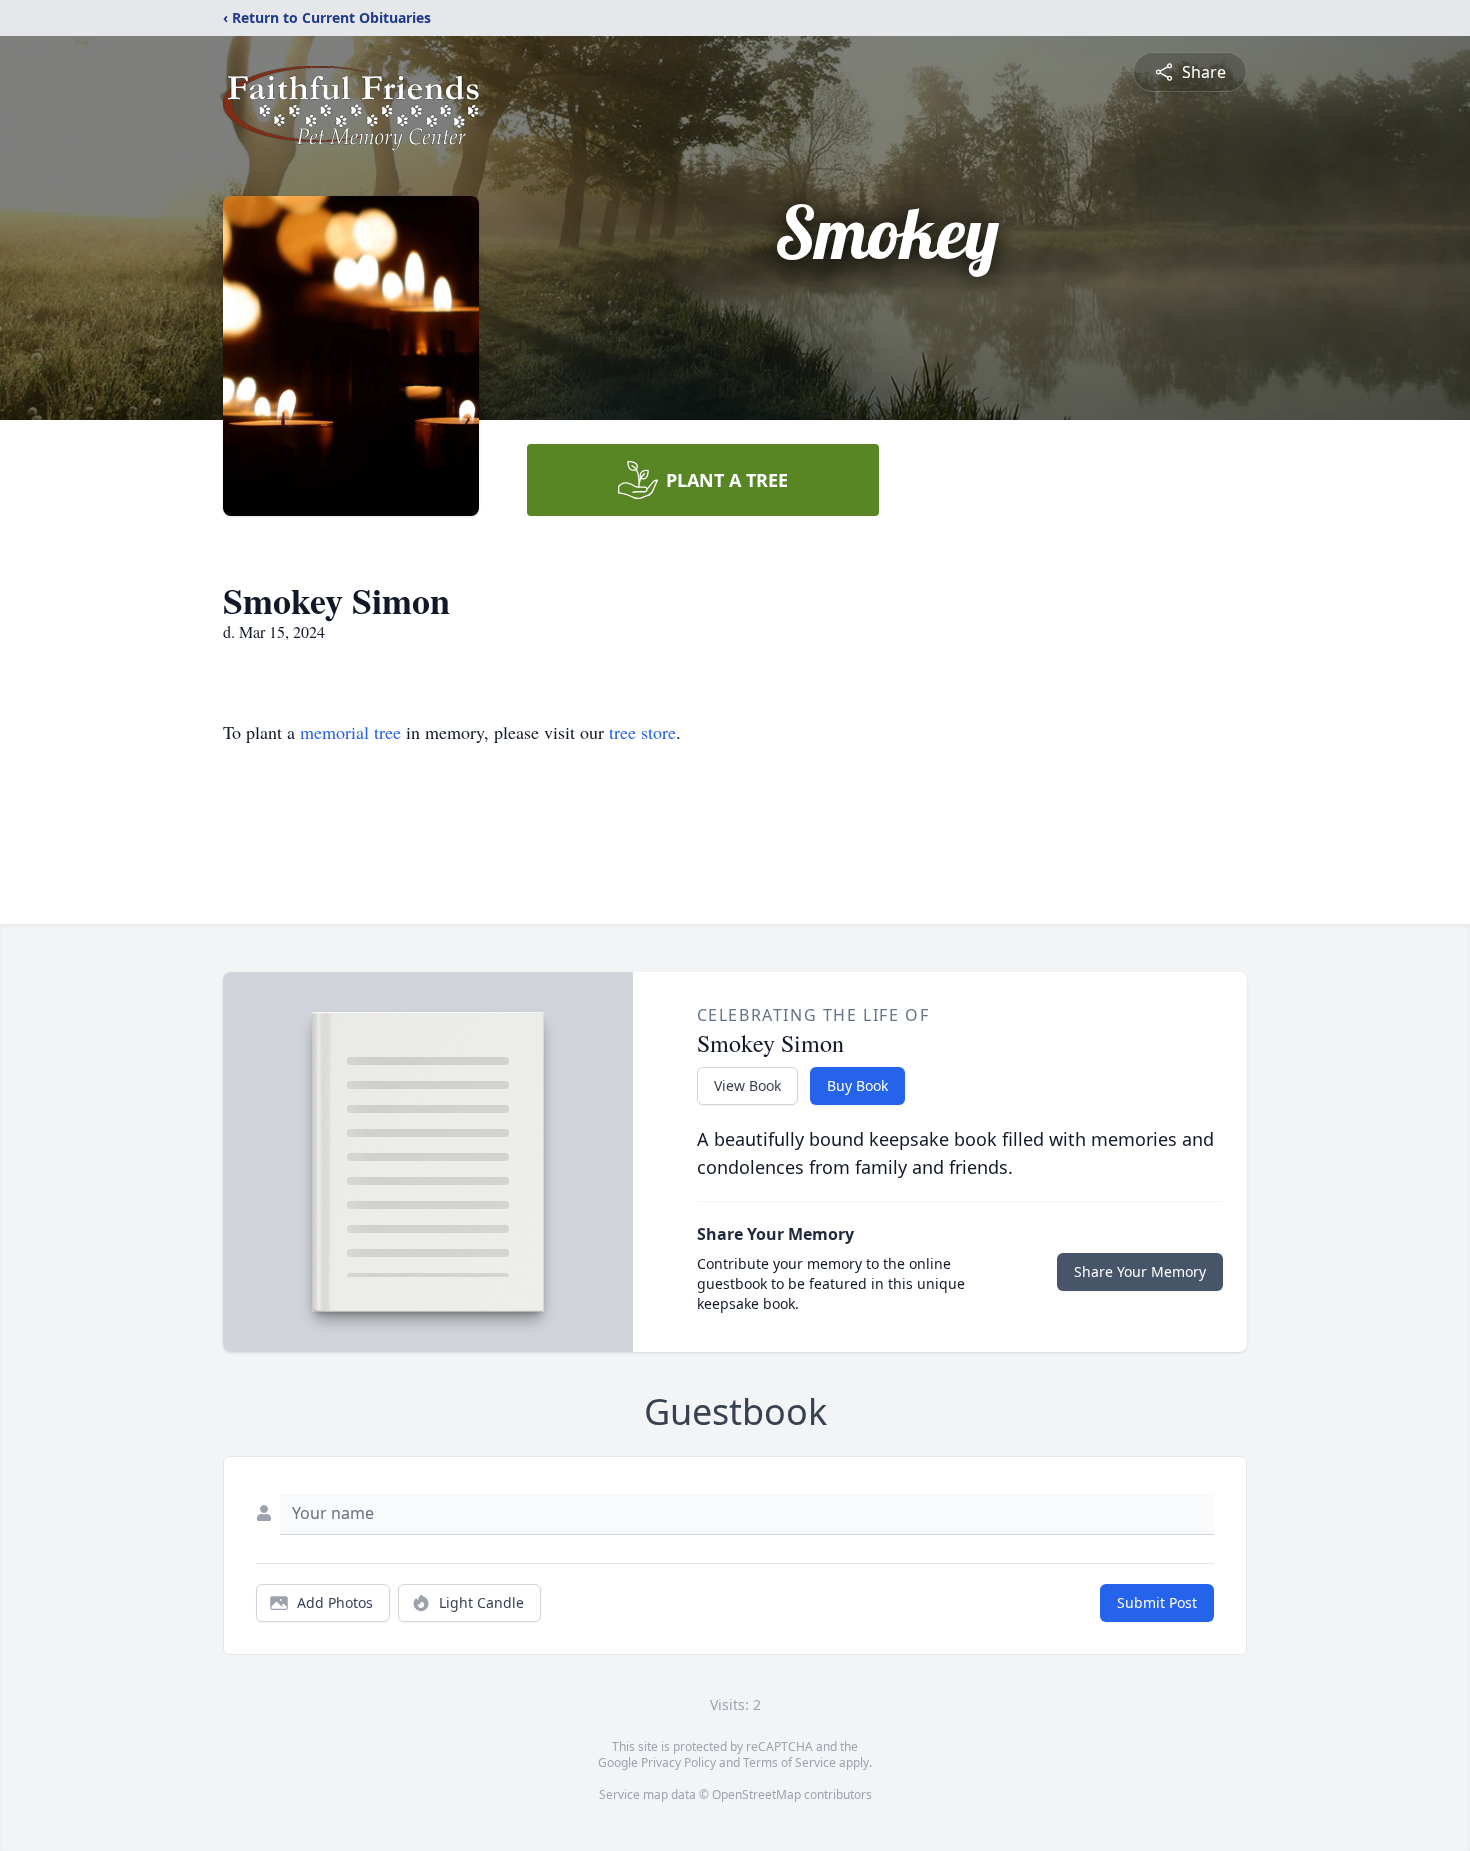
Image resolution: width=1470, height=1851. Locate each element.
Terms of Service (789, 1762)
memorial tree (350, 732)
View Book (747, 1085)
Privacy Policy (678, 1762)
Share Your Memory (1140, 1271)
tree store (642, 732)
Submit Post (1157, 1602)
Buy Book (857, 1085)
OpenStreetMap (756, 1794)
